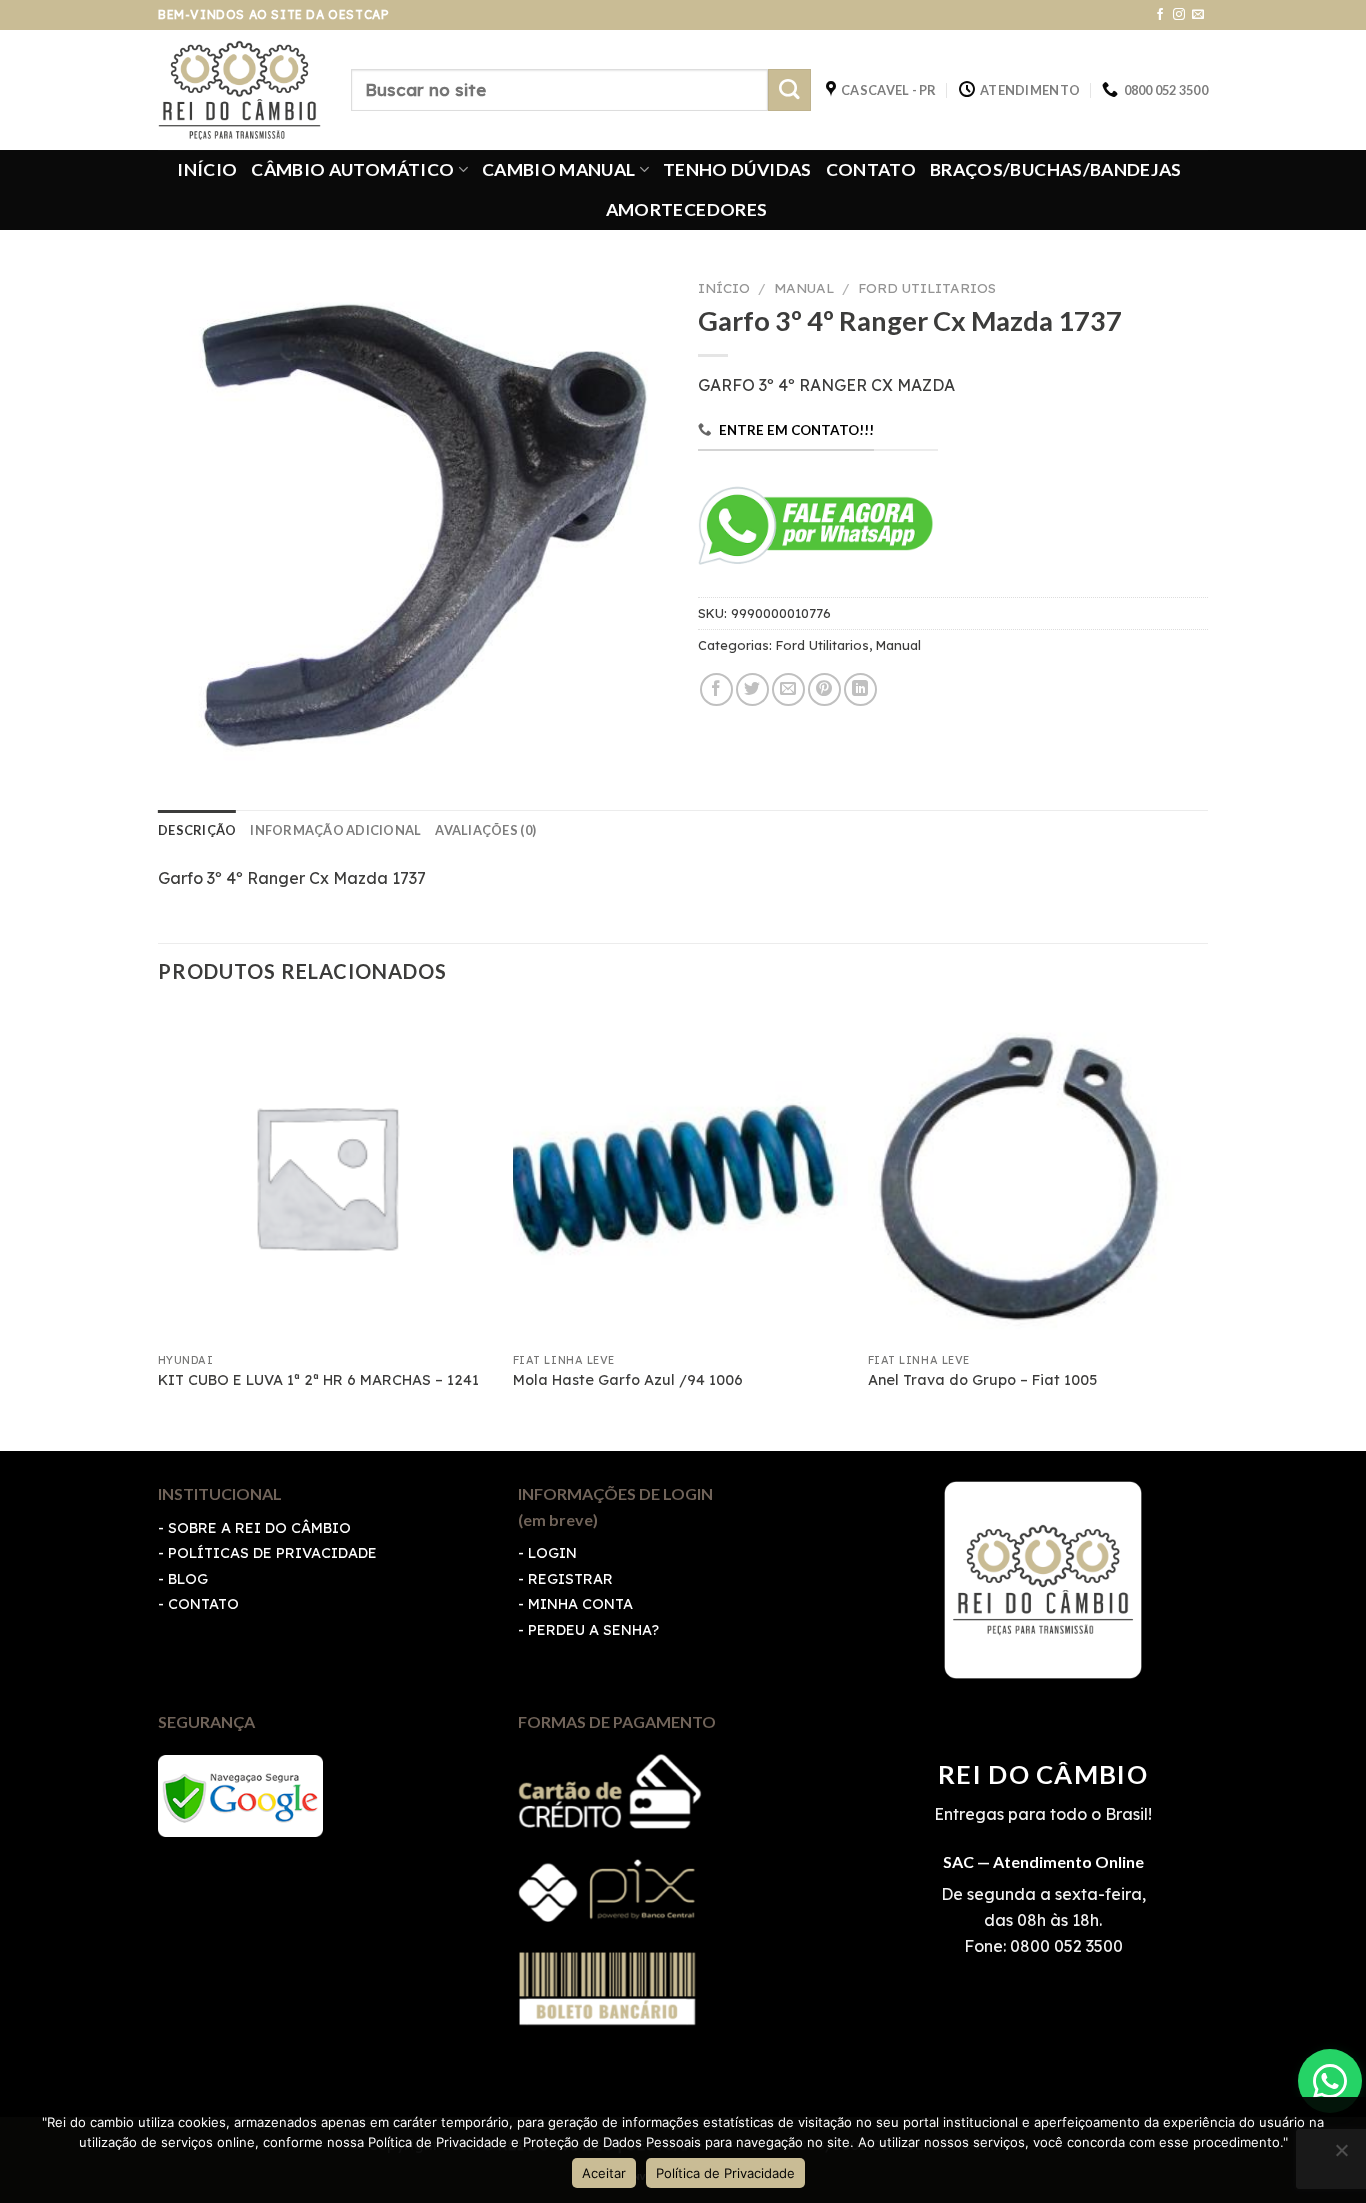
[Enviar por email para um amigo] (788, 689)
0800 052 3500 (1064, 1946)
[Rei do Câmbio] (239, 90)
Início (724, 287)
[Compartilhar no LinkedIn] (860, 689)
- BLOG (183, 1579)
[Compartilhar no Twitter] (752, 689)
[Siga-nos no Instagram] (1179, 15)
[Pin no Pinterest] (824, 689)
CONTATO (871, 169)
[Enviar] (789, 90)
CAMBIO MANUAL (559, 169)
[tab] (197, 830)
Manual (804, 287)
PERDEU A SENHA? (593, 1630)
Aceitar (604, 2173)
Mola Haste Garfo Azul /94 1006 (628, 1380)
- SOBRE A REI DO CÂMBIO (254, 1528)
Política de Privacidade (725, 2173)
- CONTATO (198, 1604)
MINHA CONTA (580, 1604)
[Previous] (159, 1227)
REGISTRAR (570, 1579)
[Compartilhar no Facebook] (716, 689)
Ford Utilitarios (927, 287)
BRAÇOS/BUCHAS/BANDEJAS (1056, 169)
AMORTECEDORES (687, 209)
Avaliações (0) (485, 830)
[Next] (1202, 1227)
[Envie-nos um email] (1198, 15)
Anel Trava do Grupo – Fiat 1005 (982, 1380)
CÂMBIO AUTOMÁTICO (352, 169)
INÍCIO (207, 169)
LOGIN (552, 1553)
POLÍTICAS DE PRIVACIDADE (272, 1553)
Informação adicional (335, 830)
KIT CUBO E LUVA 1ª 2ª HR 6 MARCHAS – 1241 (318, 1380)
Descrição (197, 830)
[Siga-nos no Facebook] (1160, 15)
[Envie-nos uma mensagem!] (1330, 2081)
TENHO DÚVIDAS (737, 169)
